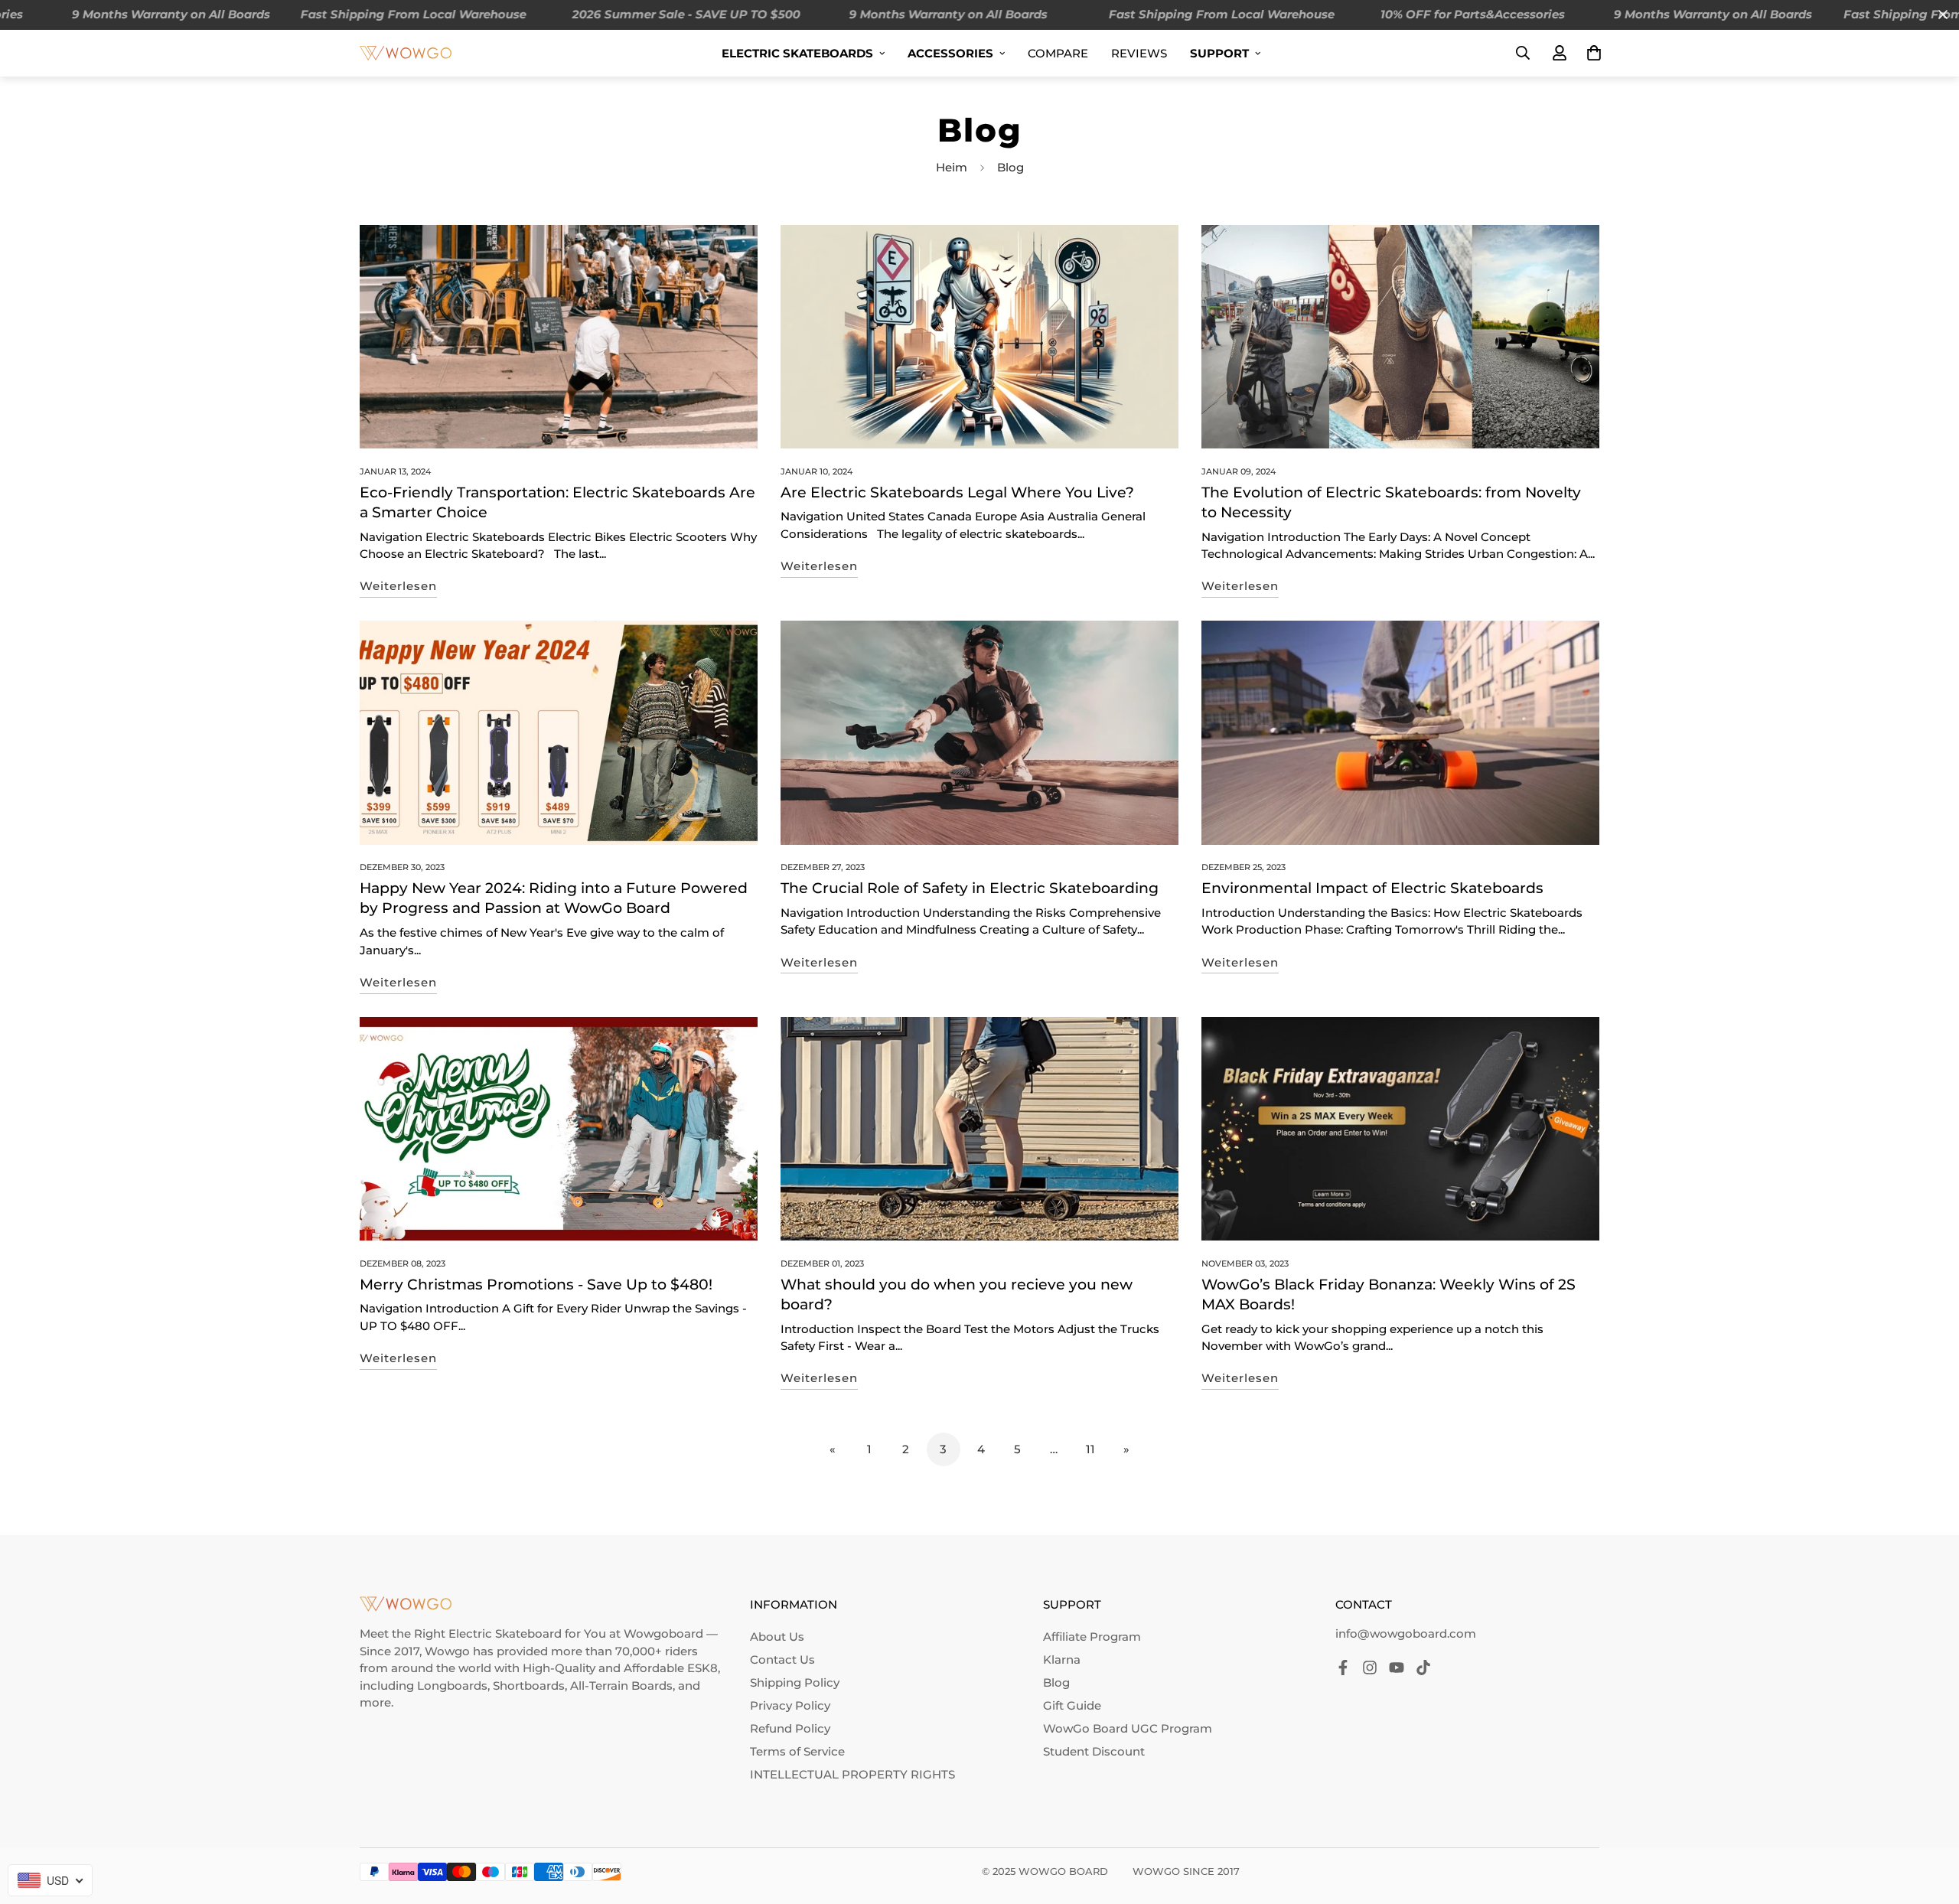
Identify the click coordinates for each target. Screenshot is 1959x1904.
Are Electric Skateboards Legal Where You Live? (957, 492)
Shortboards (529, 1686)
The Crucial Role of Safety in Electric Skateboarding (970, 888)
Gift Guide (1072, 1705)
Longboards (452, 1686)
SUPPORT (1219, 53)
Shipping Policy (795, 1682)
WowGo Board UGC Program (1128, 1728)
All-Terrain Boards (621, 1686)
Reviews (1139, 53)
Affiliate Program (1092, 1637)
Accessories (950, 53)
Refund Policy (790, 1728)
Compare (1058, 53)
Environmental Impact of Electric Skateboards (1372, 888)
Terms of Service (797, 1751)
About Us (777, 1637)
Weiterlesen (398, 586)
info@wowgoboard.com (1406, 1633)
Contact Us (782, 1659)
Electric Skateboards (797, 53)
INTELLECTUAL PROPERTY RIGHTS (852, 1774)
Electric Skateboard (505, 1633)
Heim (952, 167)
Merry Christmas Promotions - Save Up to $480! (536, 1285)
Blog (1056, 1682)
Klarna (1062, 1659)
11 (1090, 1449)
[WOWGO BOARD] (406, 52)
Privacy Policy (790, 1705)
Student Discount (1094, 1751)
